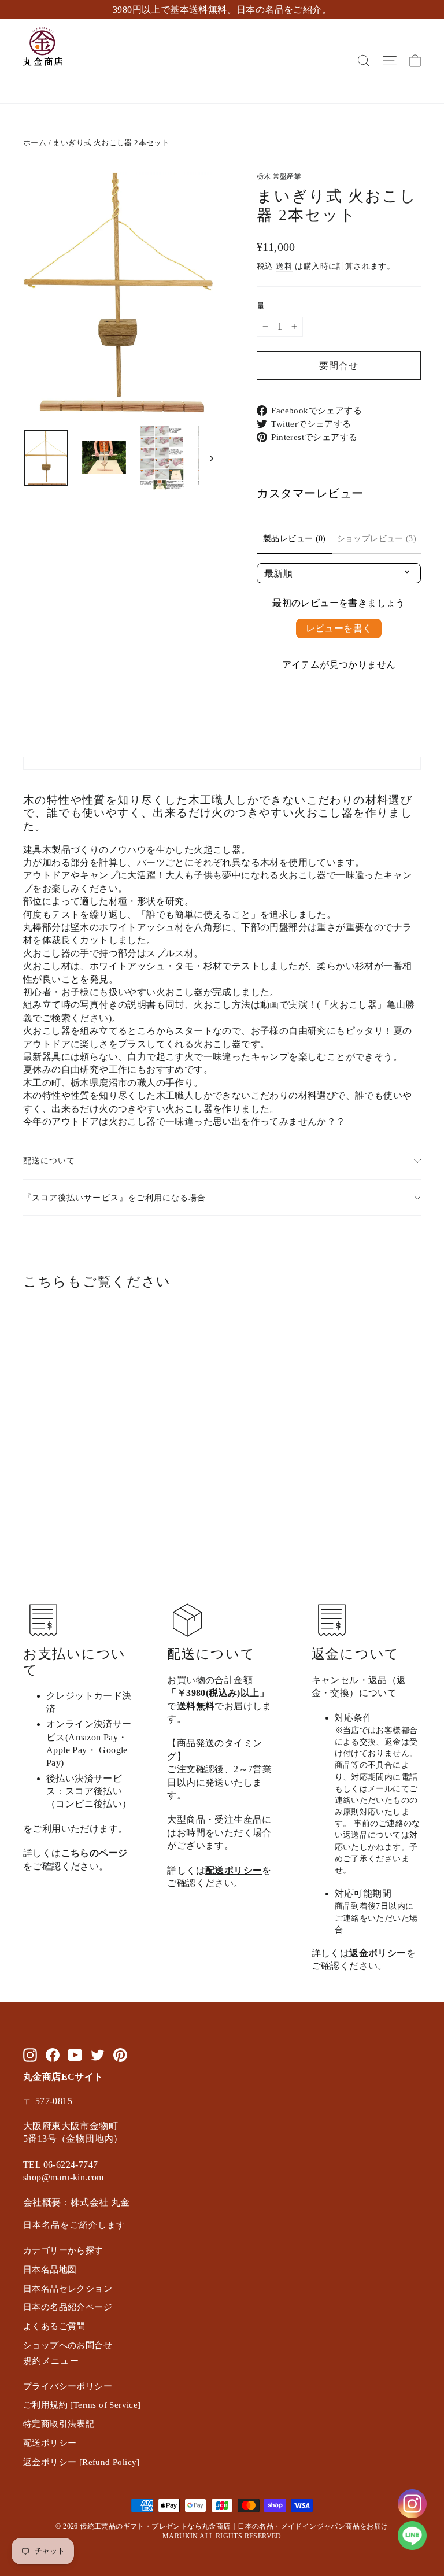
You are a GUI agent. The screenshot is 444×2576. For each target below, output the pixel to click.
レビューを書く (339, 628)
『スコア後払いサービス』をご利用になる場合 (114, 1198)
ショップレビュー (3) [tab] (377, 539)
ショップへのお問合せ (68, 2345)
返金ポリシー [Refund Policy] (82, 2462)
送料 (284, 266)
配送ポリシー (234, 1870)
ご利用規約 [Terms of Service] (82, 2405)
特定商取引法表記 (59, 2424)
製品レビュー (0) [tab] (295, 539)
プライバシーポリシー (68, 2386)
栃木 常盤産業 (279, 176)
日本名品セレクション (68, 2289)
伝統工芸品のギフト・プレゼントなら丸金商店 (155, 2526)
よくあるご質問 (54, 2326)
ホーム (35, 143)
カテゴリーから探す (63, 2250)
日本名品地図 (50, 2270)
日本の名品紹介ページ (68, 2307)
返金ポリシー (378, 1953)
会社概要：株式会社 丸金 (77, 2202)
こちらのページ (95, 1853)
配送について (49, 1161)
